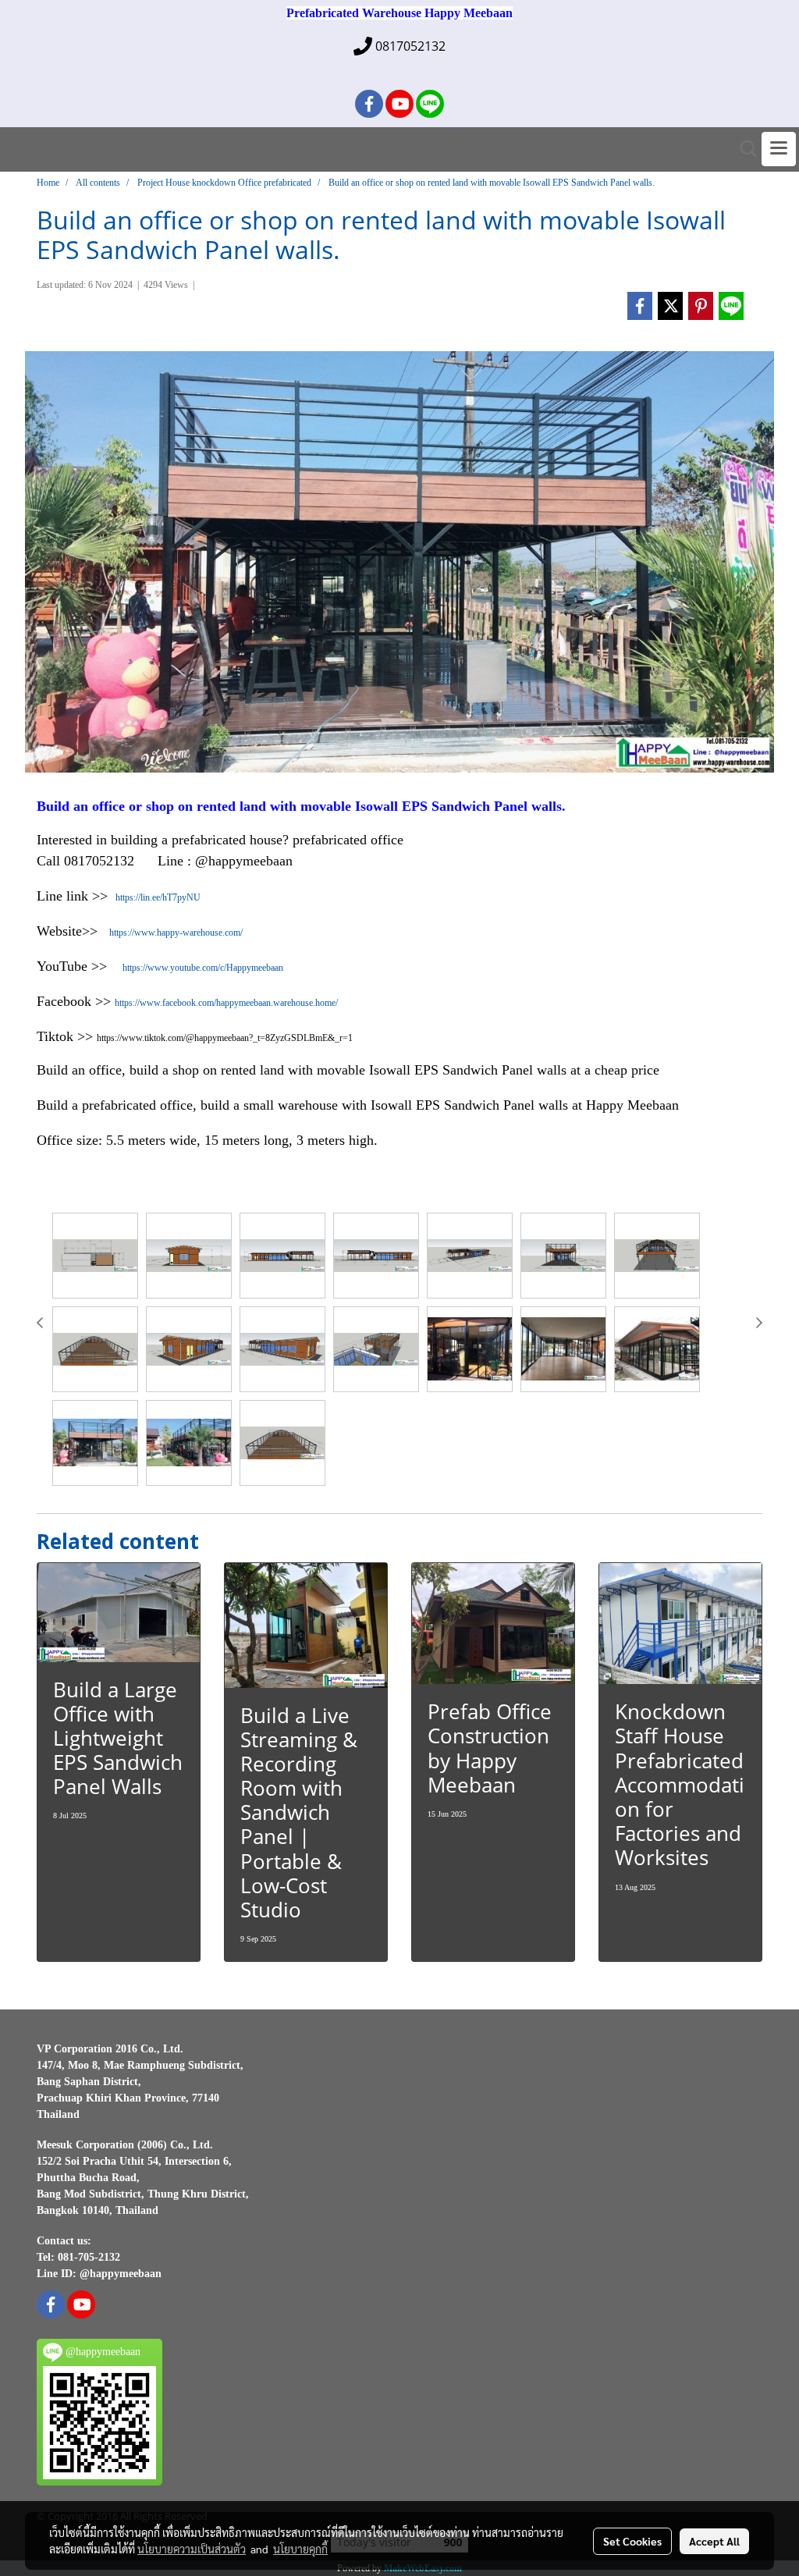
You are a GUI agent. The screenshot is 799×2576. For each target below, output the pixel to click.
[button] (744, 149)
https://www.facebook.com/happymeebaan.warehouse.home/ (226, 1003)
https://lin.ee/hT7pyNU (158, 897)
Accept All (714, 2541)
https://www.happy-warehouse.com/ (176, 933)
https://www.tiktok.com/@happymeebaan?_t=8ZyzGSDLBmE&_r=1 (225, 1038)
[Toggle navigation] (779, 149)
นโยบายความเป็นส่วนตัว (192, 2549)
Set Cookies (632, 2541)
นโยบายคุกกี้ (300, 2549)
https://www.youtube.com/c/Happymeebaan (203, 968)
